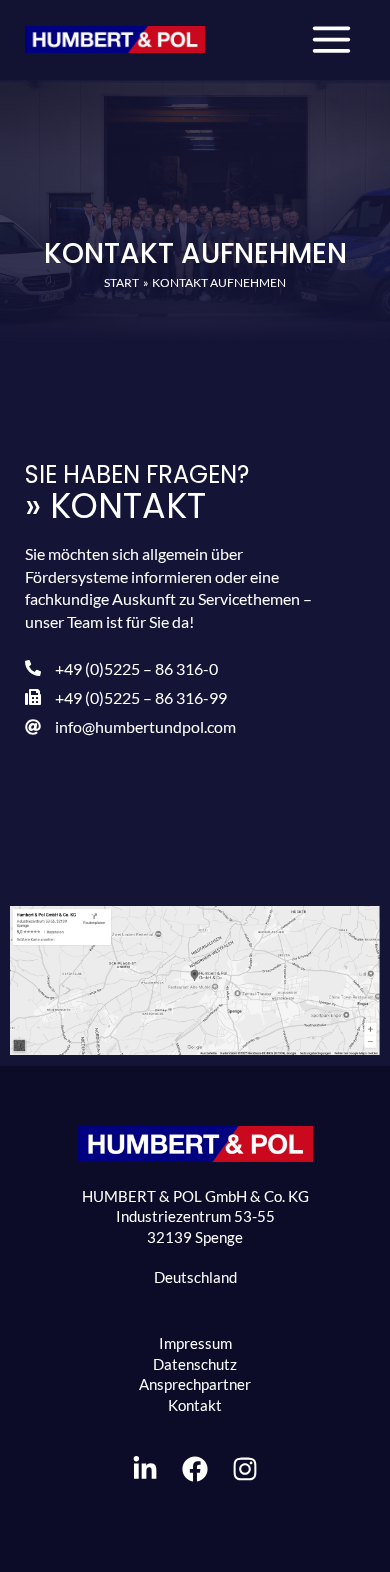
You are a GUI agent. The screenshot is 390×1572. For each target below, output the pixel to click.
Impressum (195, 1343)
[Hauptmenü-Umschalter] (331, 39)
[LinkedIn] (145, 1469)
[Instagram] (245, 1469)
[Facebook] (195, 1469)
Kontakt (195, 1405)
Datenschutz (195, 1364)
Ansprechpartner (195, 1384)
